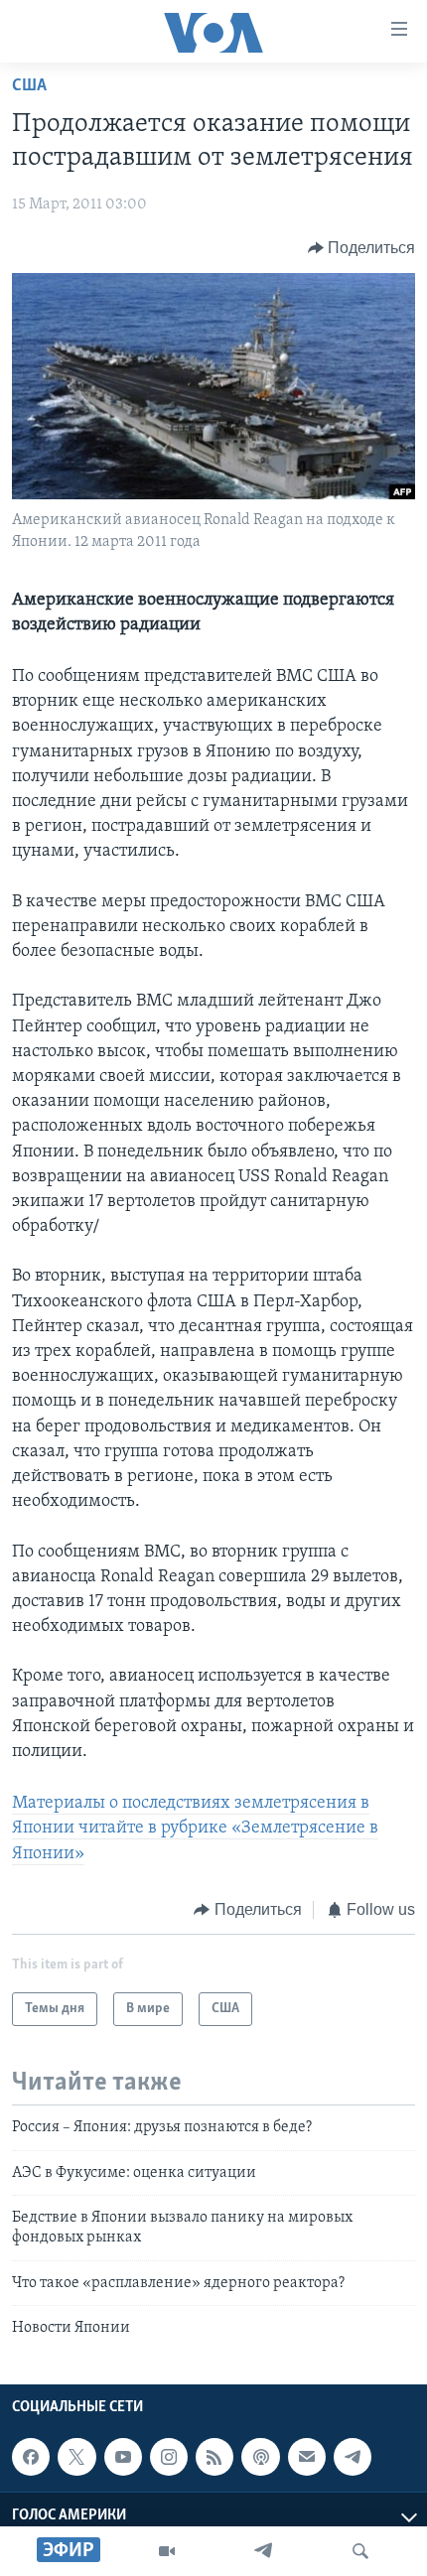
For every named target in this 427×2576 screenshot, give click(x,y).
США (29, 86)
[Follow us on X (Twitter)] (76, 2457)
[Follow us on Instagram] (169, 2457)
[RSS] (214, 2457)
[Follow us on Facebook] (31, 2457)
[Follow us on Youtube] (123, 2457)
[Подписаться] (307, 2457)
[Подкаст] (260, 2457)
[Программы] (167, 2551)
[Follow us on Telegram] (353, 2457)
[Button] (362, 248)
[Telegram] (263, 2551)
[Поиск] (360, 2551)
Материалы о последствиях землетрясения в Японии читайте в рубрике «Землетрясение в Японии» (195, 1829)
